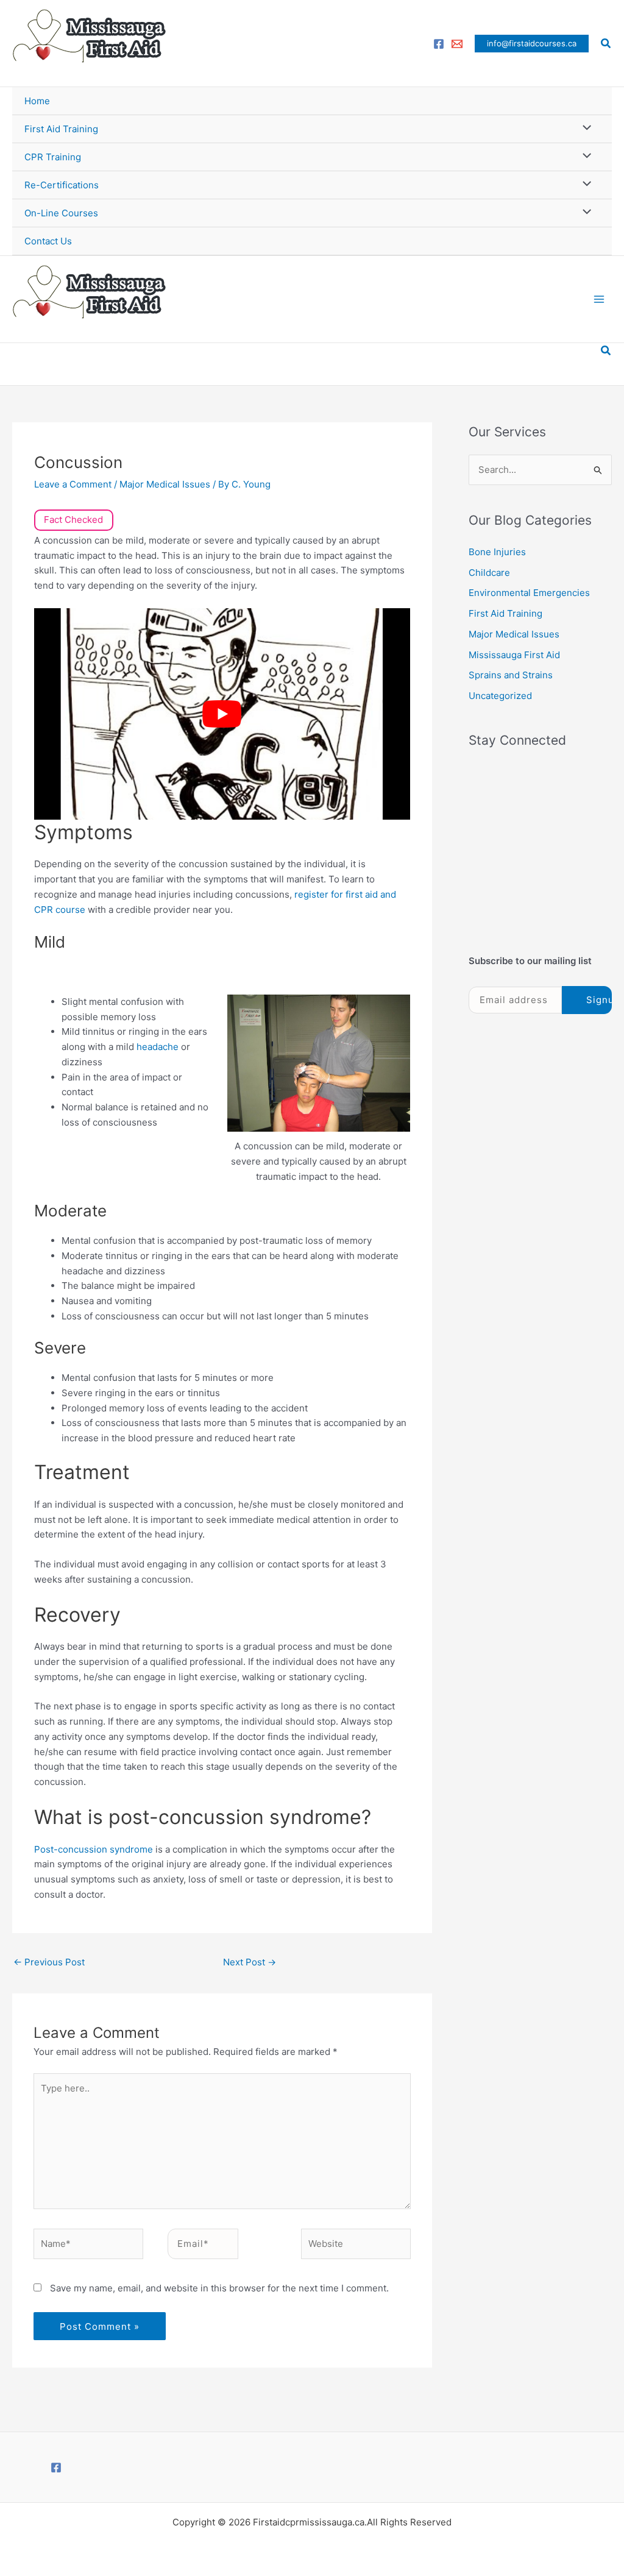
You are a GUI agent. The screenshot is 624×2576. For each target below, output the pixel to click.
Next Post (250, 1962)
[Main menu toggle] (599, 300)
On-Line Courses (61, 213)
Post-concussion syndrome (94, 1849)
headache (159, 1047)
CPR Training (53, 157)
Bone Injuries (497, 552)
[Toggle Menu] (584, 128)
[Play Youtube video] (222, 714)
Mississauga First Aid (514, 655)
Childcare (489, 573)
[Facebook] (439, 44)
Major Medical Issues (165, 484)
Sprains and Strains (511, 675)
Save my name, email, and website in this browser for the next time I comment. (219, 2288)
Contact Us (48, 241)
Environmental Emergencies (529, 593)
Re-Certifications (62, 185)
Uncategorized (500, 696)
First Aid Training (61, 129)
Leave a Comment (73, 484)
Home (37, 101)
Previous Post (49, 1962)
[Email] (457, 44)
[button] (532, 44)
